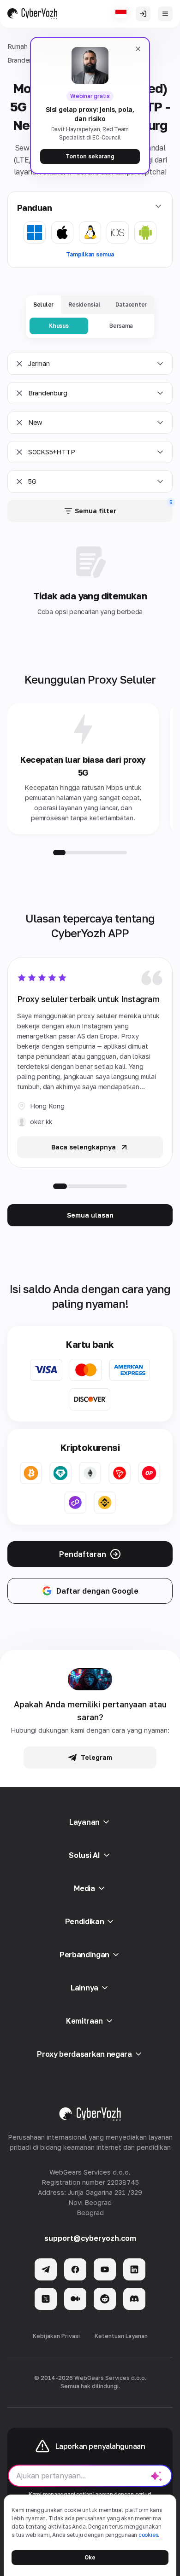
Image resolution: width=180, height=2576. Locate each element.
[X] (46, 2299)
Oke (90, 2557)
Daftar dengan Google (97, 1591)
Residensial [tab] (84, 305)
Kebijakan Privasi (56, 2336)
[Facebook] (75, 2269)
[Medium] (75, 2299)
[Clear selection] (19, 364)
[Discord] (134, 2299)
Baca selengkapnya (84, 1147)
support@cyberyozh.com (90, 2238)
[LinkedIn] (134, 2269)
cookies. (149, 2535)
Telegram (96, 1757)
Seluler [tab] (43, 305)
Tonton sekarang (90, 156)
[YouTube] (105, 2269)
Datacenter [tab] (131, 305)
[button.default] (156, 2476)
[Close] (138, 49)
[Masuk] (143, 14)
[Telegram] (46, 2269)
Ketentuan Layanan (121, 2336)
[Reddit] (105, 2299)
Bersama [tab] (121, 326)
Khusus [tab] (59, 326)
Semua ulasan (90, 1215)
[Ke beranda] (32, 14)
